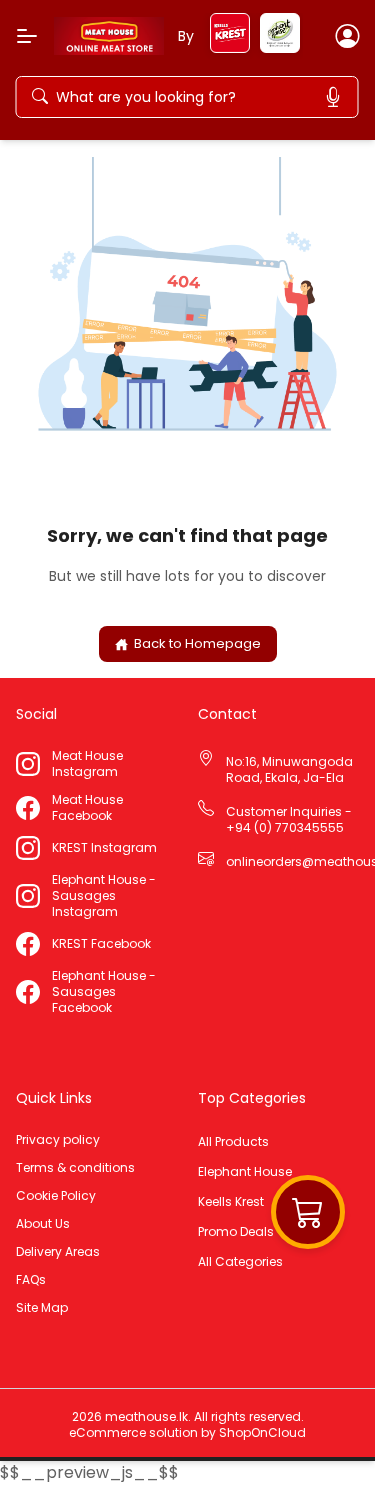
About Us (43, 1224)
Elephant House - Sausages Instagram (104, 896)
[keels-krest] (230, 47)
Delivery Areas (58, 1252)
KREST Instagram (104, 848)
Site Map (42, 1308)
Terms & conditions (75, 1168)
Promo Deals (236, 1232)
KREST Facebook (101, 944)
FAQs (31, 1280)
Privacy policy (58, 1140)
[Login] (347, 36)
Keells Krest (231, 1202)
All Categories (240, 1262)
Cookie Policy (56, 1196)
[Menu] (27, 36)
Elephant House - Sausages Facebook (104, 992)
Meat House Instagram (87, 764)
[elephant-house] (280, 47)
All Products (233, 1142)
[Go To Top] (323, 1433)
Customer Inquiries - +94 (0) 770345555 (289, 820)
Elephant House (245, 1172)
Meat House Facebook (87, 808)
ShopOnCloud (262, 1432)
